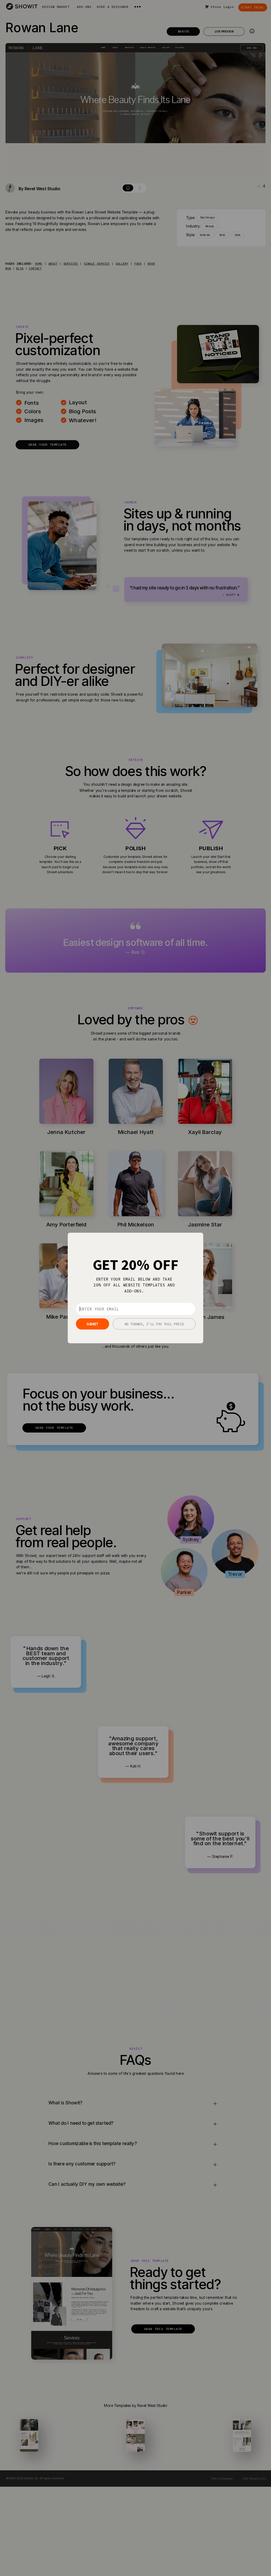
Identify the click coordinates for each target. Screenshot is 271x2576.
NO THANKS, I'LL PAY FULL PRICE (154, 1324)
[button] (135, 1265)
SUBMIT (92, 1324)
